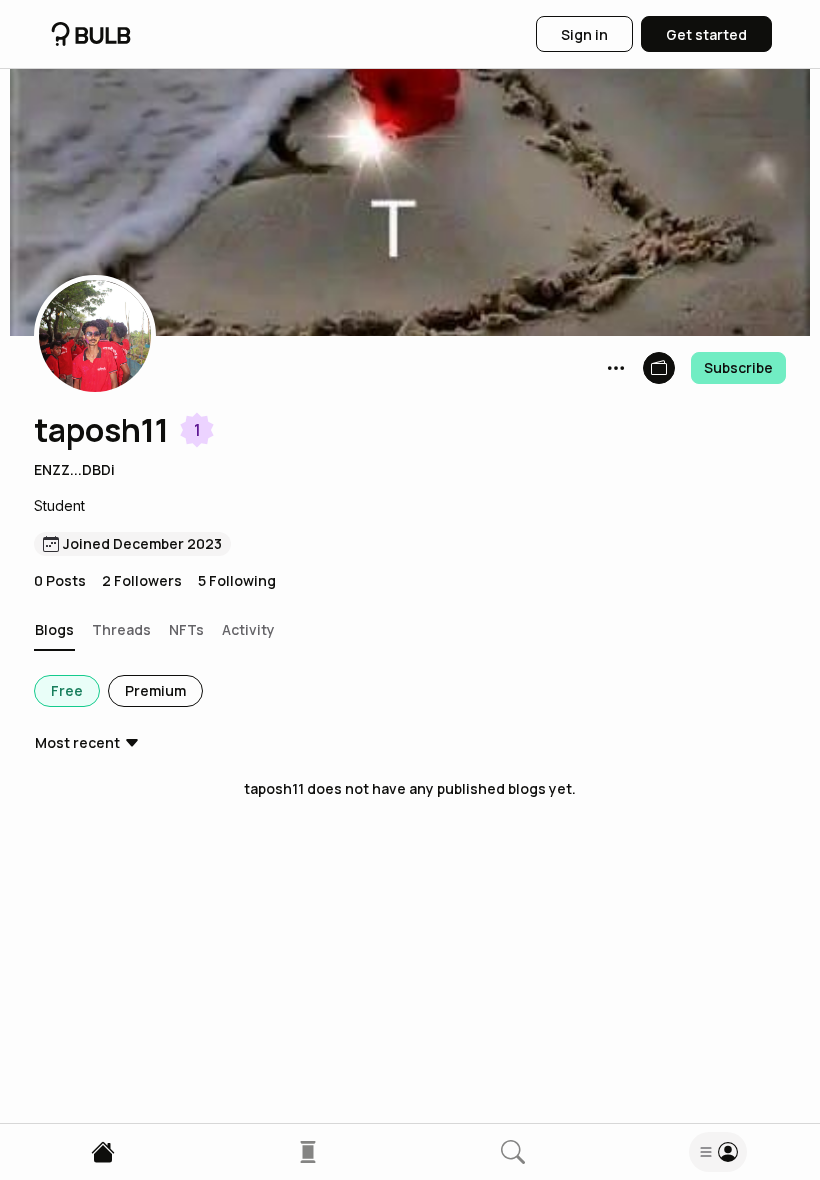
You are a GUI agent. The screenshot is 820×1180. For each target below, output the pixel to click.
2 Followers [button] (142, 580)
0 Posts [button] (60, 580)
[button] (95, 336)
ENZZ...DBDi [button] (74, 469)
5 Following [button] (237, 580)
